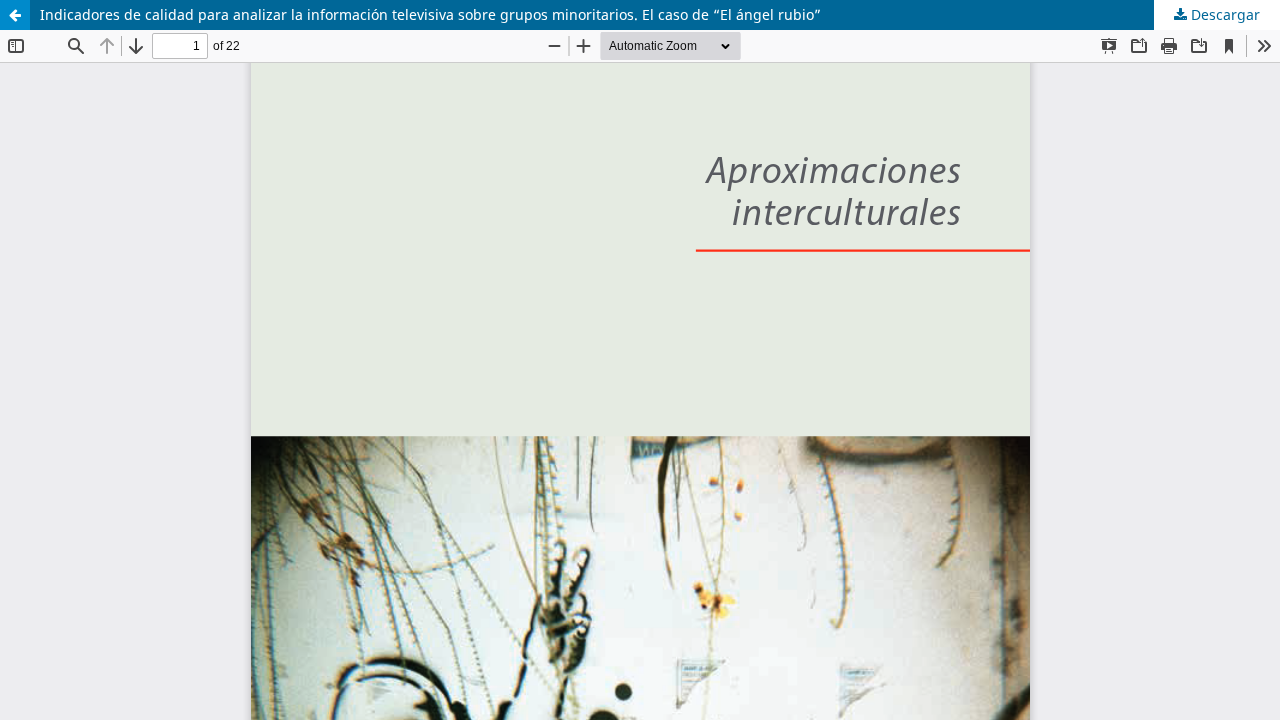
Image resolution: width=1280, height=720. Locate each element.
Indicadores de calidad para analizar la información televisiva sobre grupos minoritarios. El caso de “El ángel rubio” (430, 14)
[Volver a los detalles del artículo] (15, 15)
